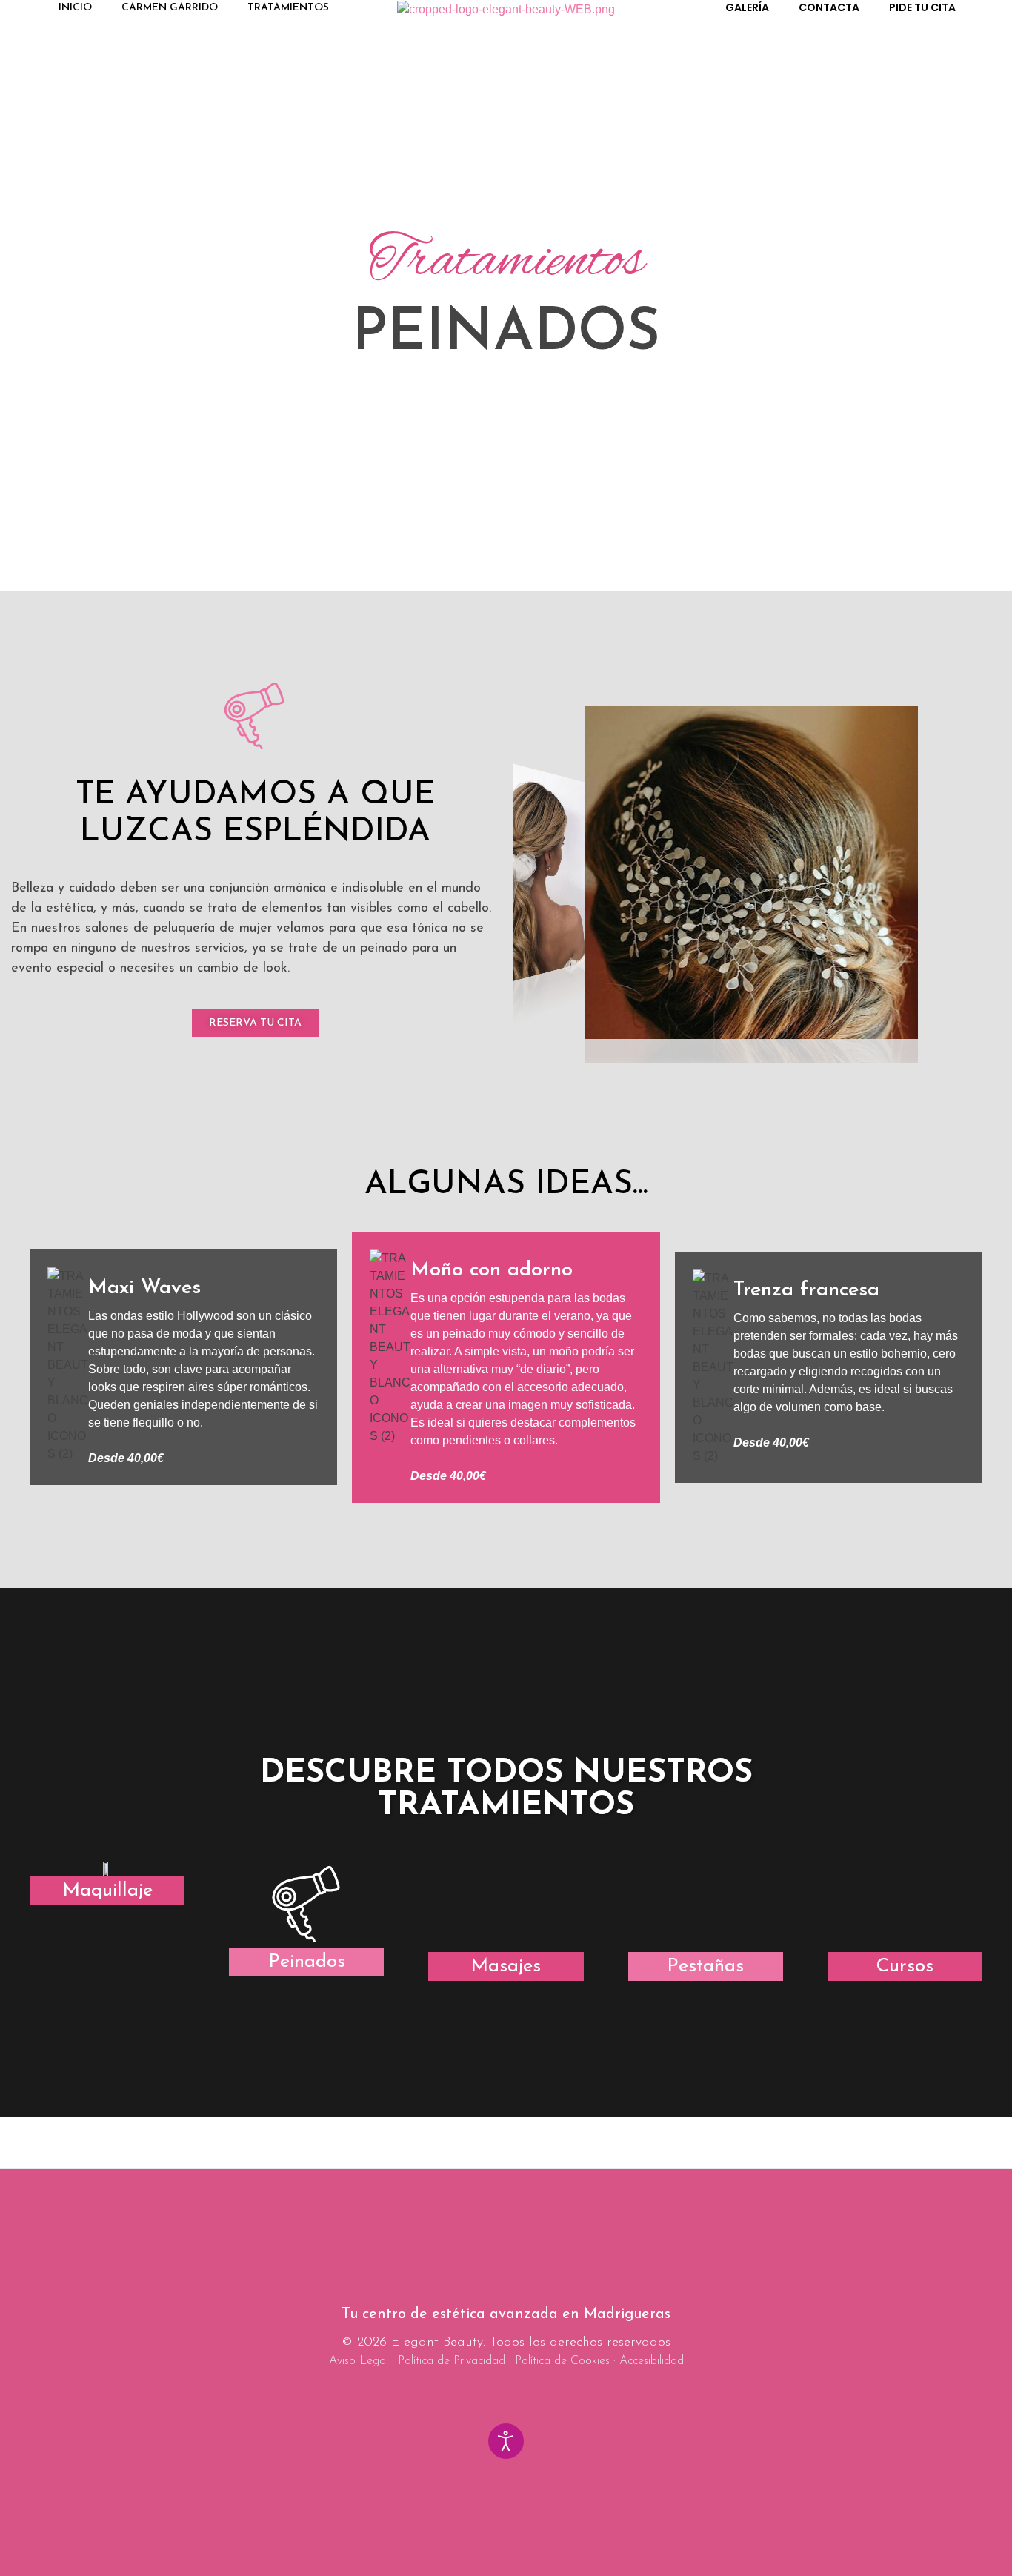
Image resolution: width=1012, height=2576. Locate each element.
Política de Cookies (562, 2361)
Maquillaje (107, 1891)
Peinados (307, 1962)
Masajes (506, 1966)
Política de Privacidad (452, 2361)
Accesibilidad (652, 2361)
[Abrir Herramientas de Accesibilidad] (506, 2441)
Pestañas (705, 1966)
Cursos (905, 1966)
